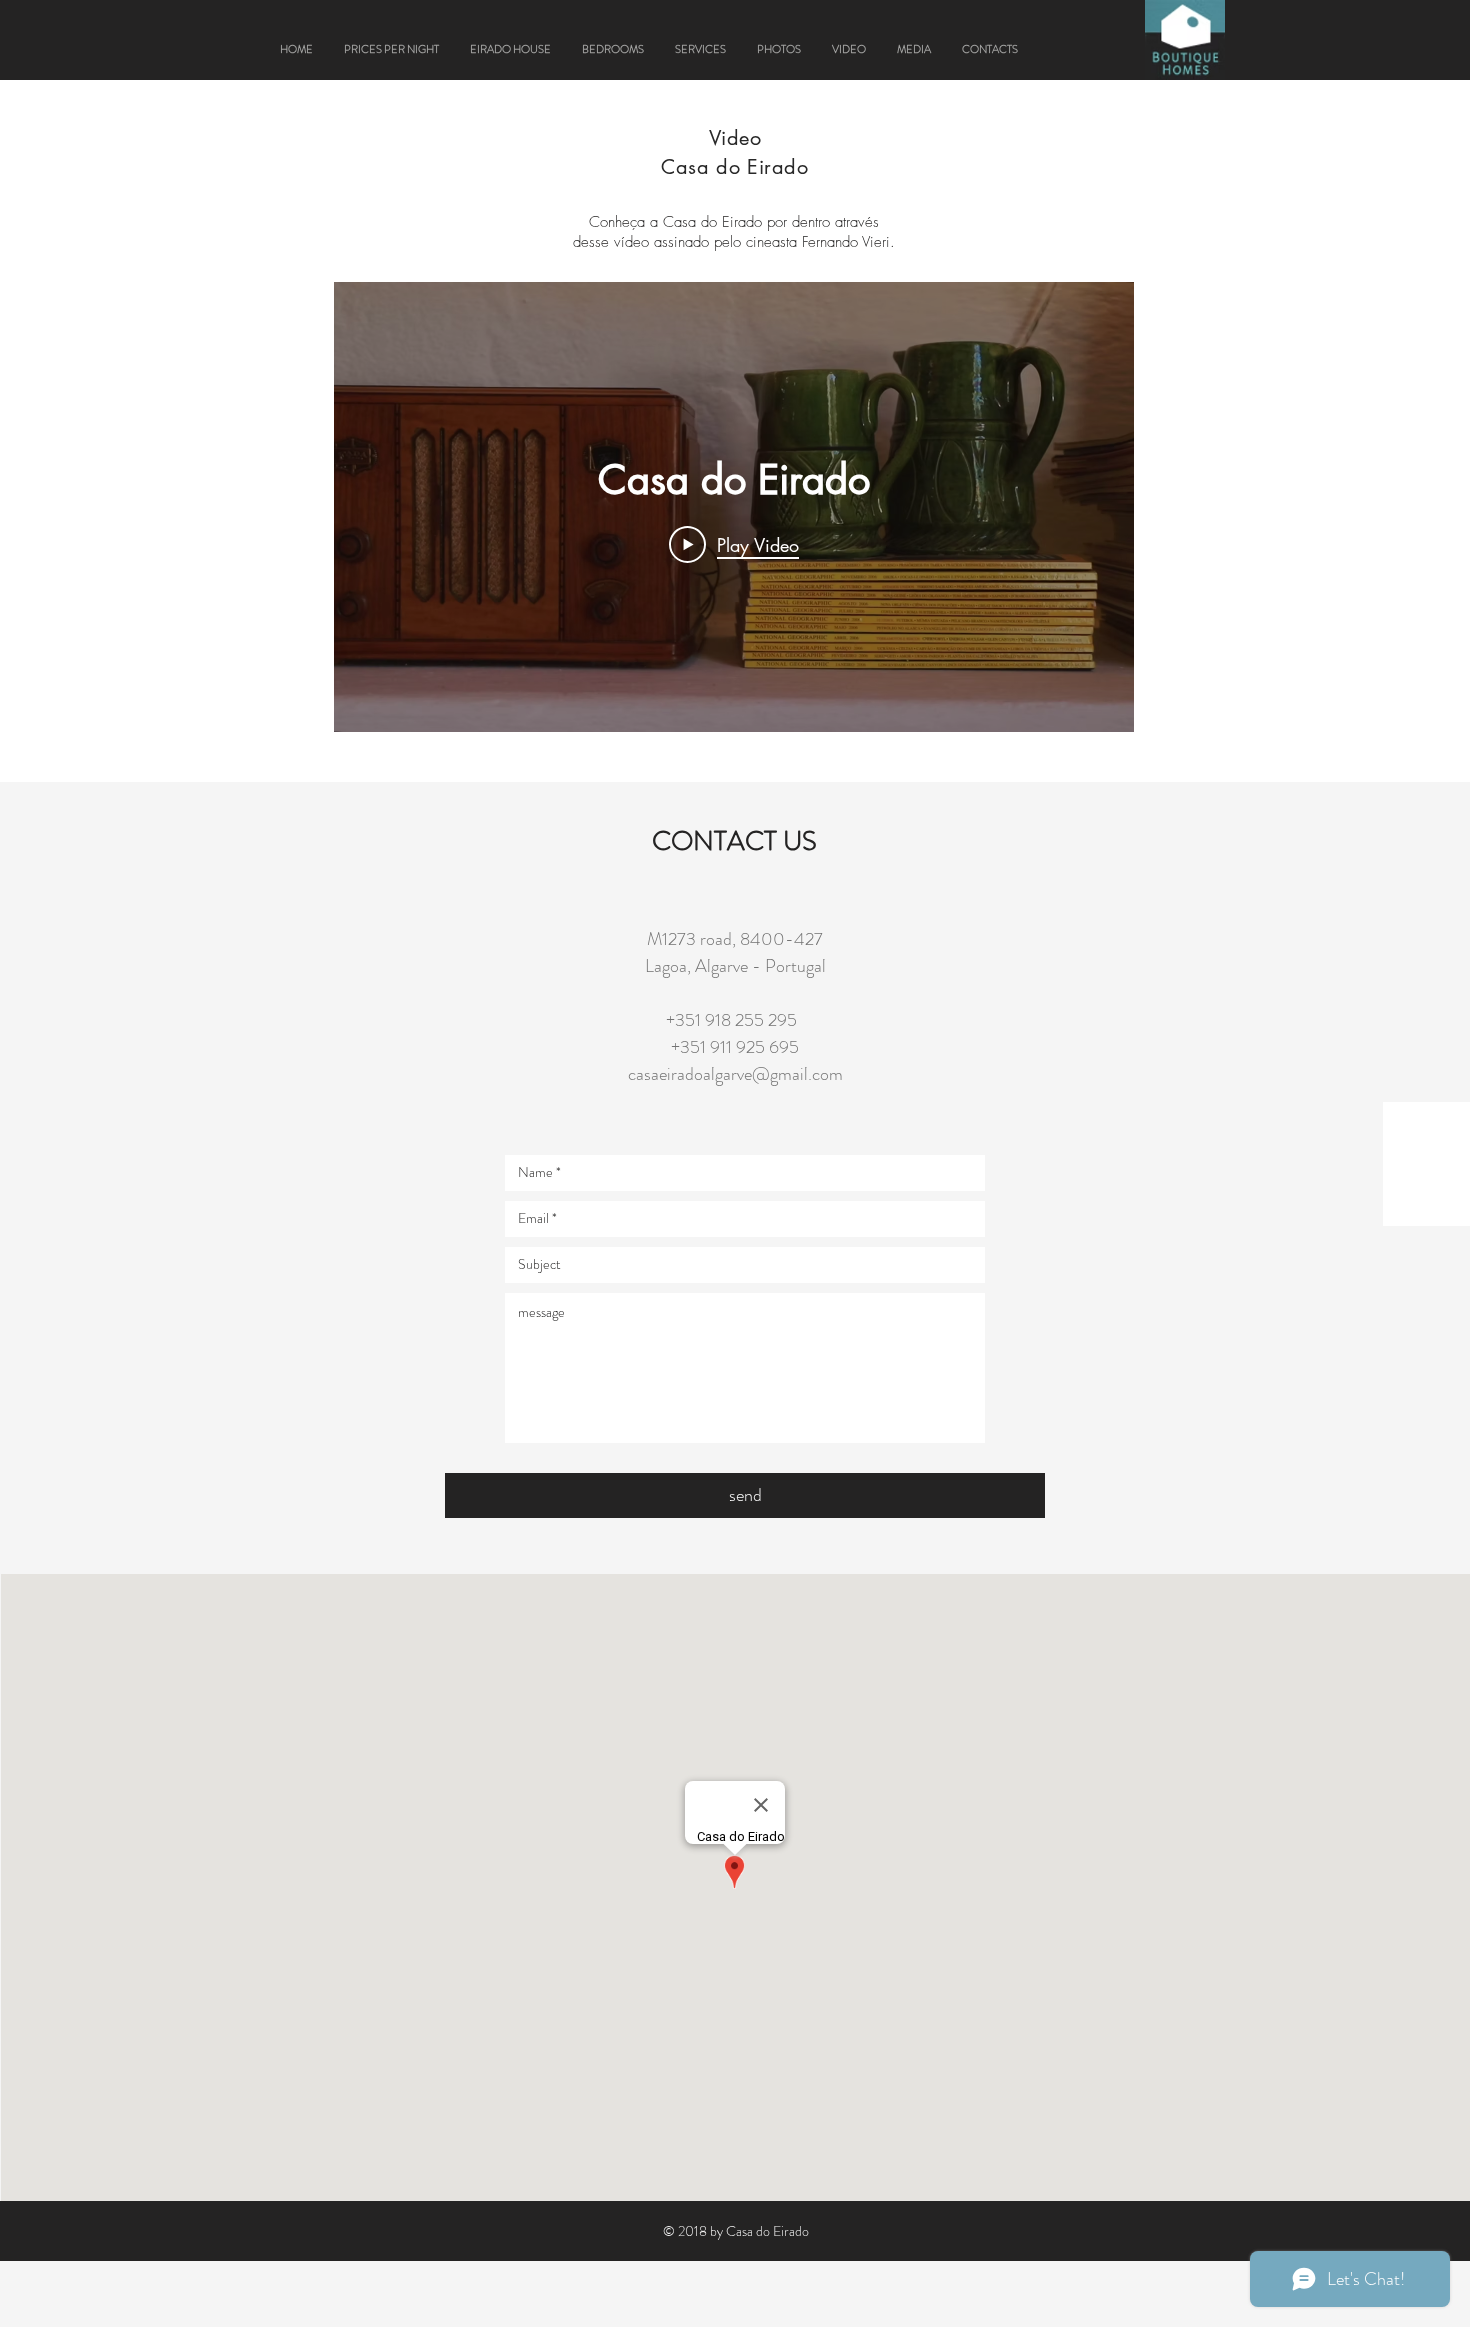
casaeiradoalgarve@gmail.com (735, 1074)
